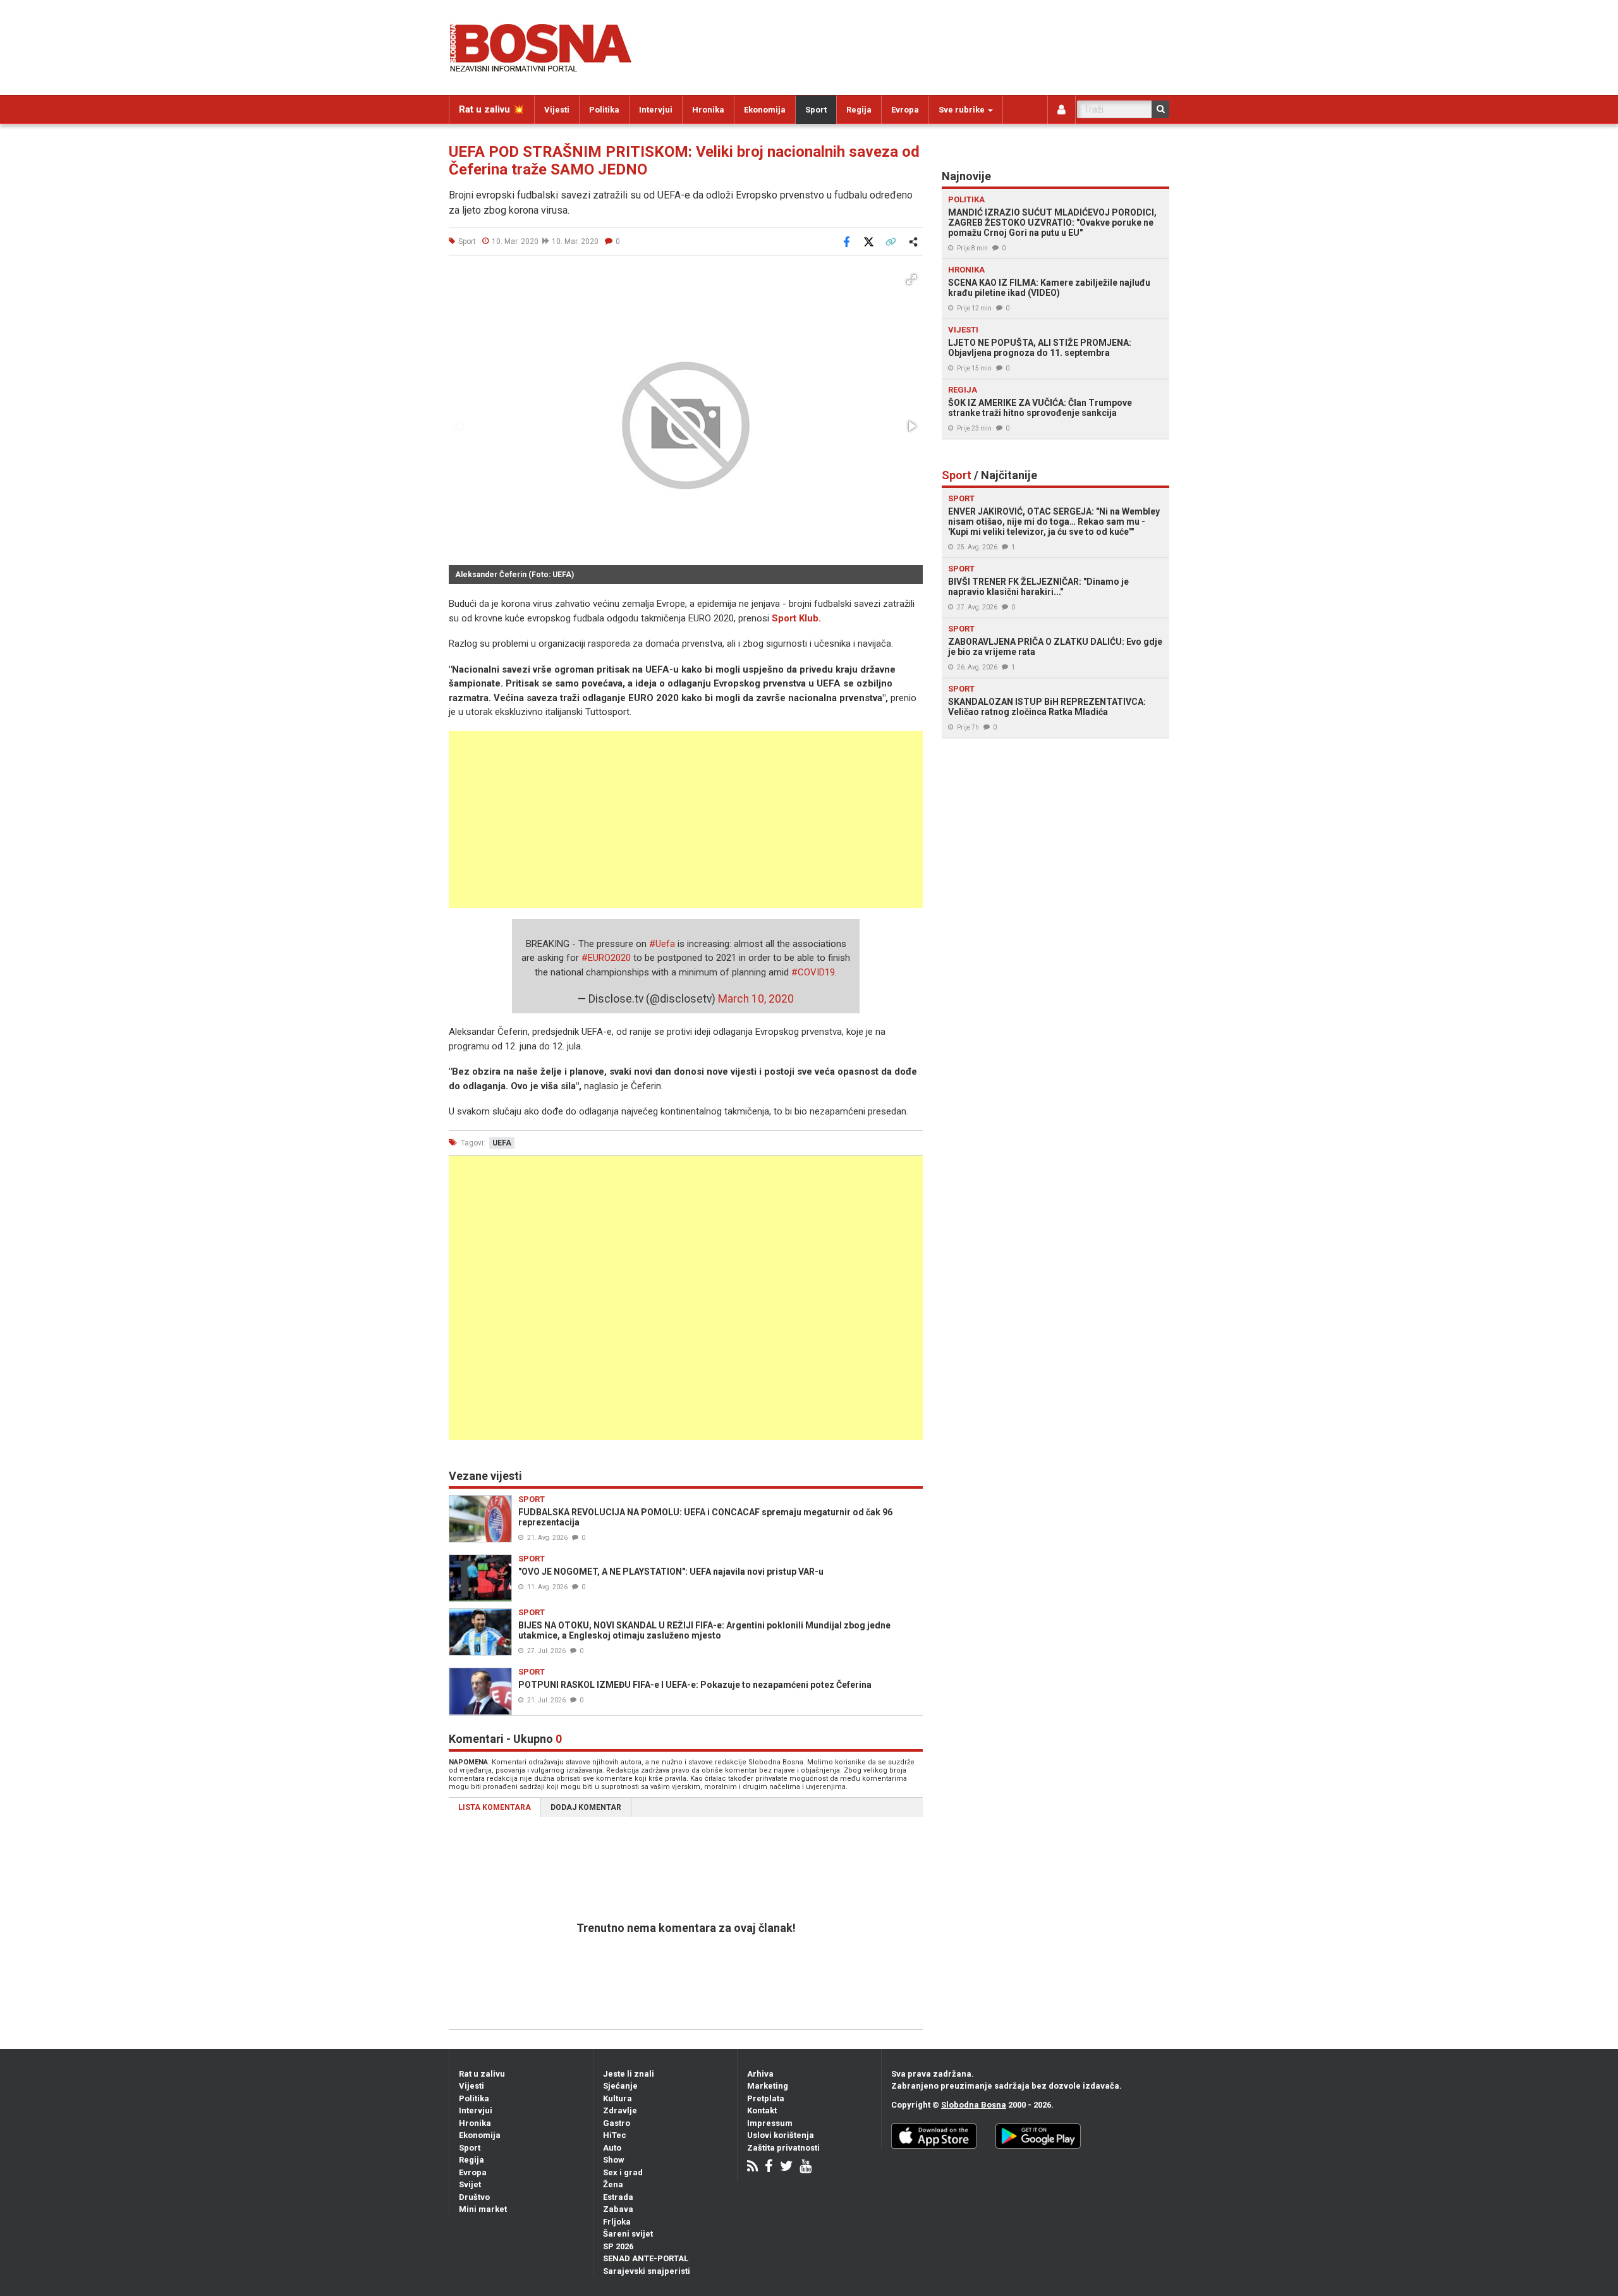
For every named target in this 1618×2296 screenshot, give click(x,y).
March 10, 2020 (756, 999)
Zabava (618, 2209)
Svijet (470, 2184)
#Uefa (662, 944)
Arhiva (760, 2074)
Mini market (483, 2209)
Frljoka (617, 2222)
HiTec (615, 2135)
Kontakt (762, 2110)
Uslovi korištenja (781, 2135)
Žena (613, 2184)
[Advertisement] (686, 819)
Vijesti (557, 110)
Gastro (617, 2123)
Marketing (768, 2086)
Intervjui (656, 110)
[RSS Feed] (752, 2167)
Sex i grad (623, 2172)
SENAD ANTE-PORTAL (646, 2258)
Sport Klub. (796, 618)
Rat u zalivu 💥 (492, 109)
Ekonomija (765, 110)
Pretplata (766, 2098)
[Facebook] (769, 2167)
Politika (604, 110)
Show (614, 2160)
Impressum (770, 2123)
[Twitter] (786, 2167)
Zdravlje (620, 2110)
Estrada (618, 2197)
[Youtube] (806, 2167)
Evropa (905, 110)
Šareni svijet (628, 2234)
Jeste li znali (629, 2074)
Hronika (708, 110)
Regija (859, 110)
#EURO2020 (606, 958)
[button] (911, 279)
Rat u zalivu (482, 2074)
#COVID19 (813, 972)
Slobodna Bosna (974, 2105)
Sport (816, 110)
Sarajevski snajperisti (647, 2271)
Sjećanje (620, 2086)
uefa (502, 1143)
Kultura (617, 2098)
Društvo (474, 2197)
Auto (612, 2148)
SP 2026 (618, 2246)
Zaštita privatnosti (783, 2148)
